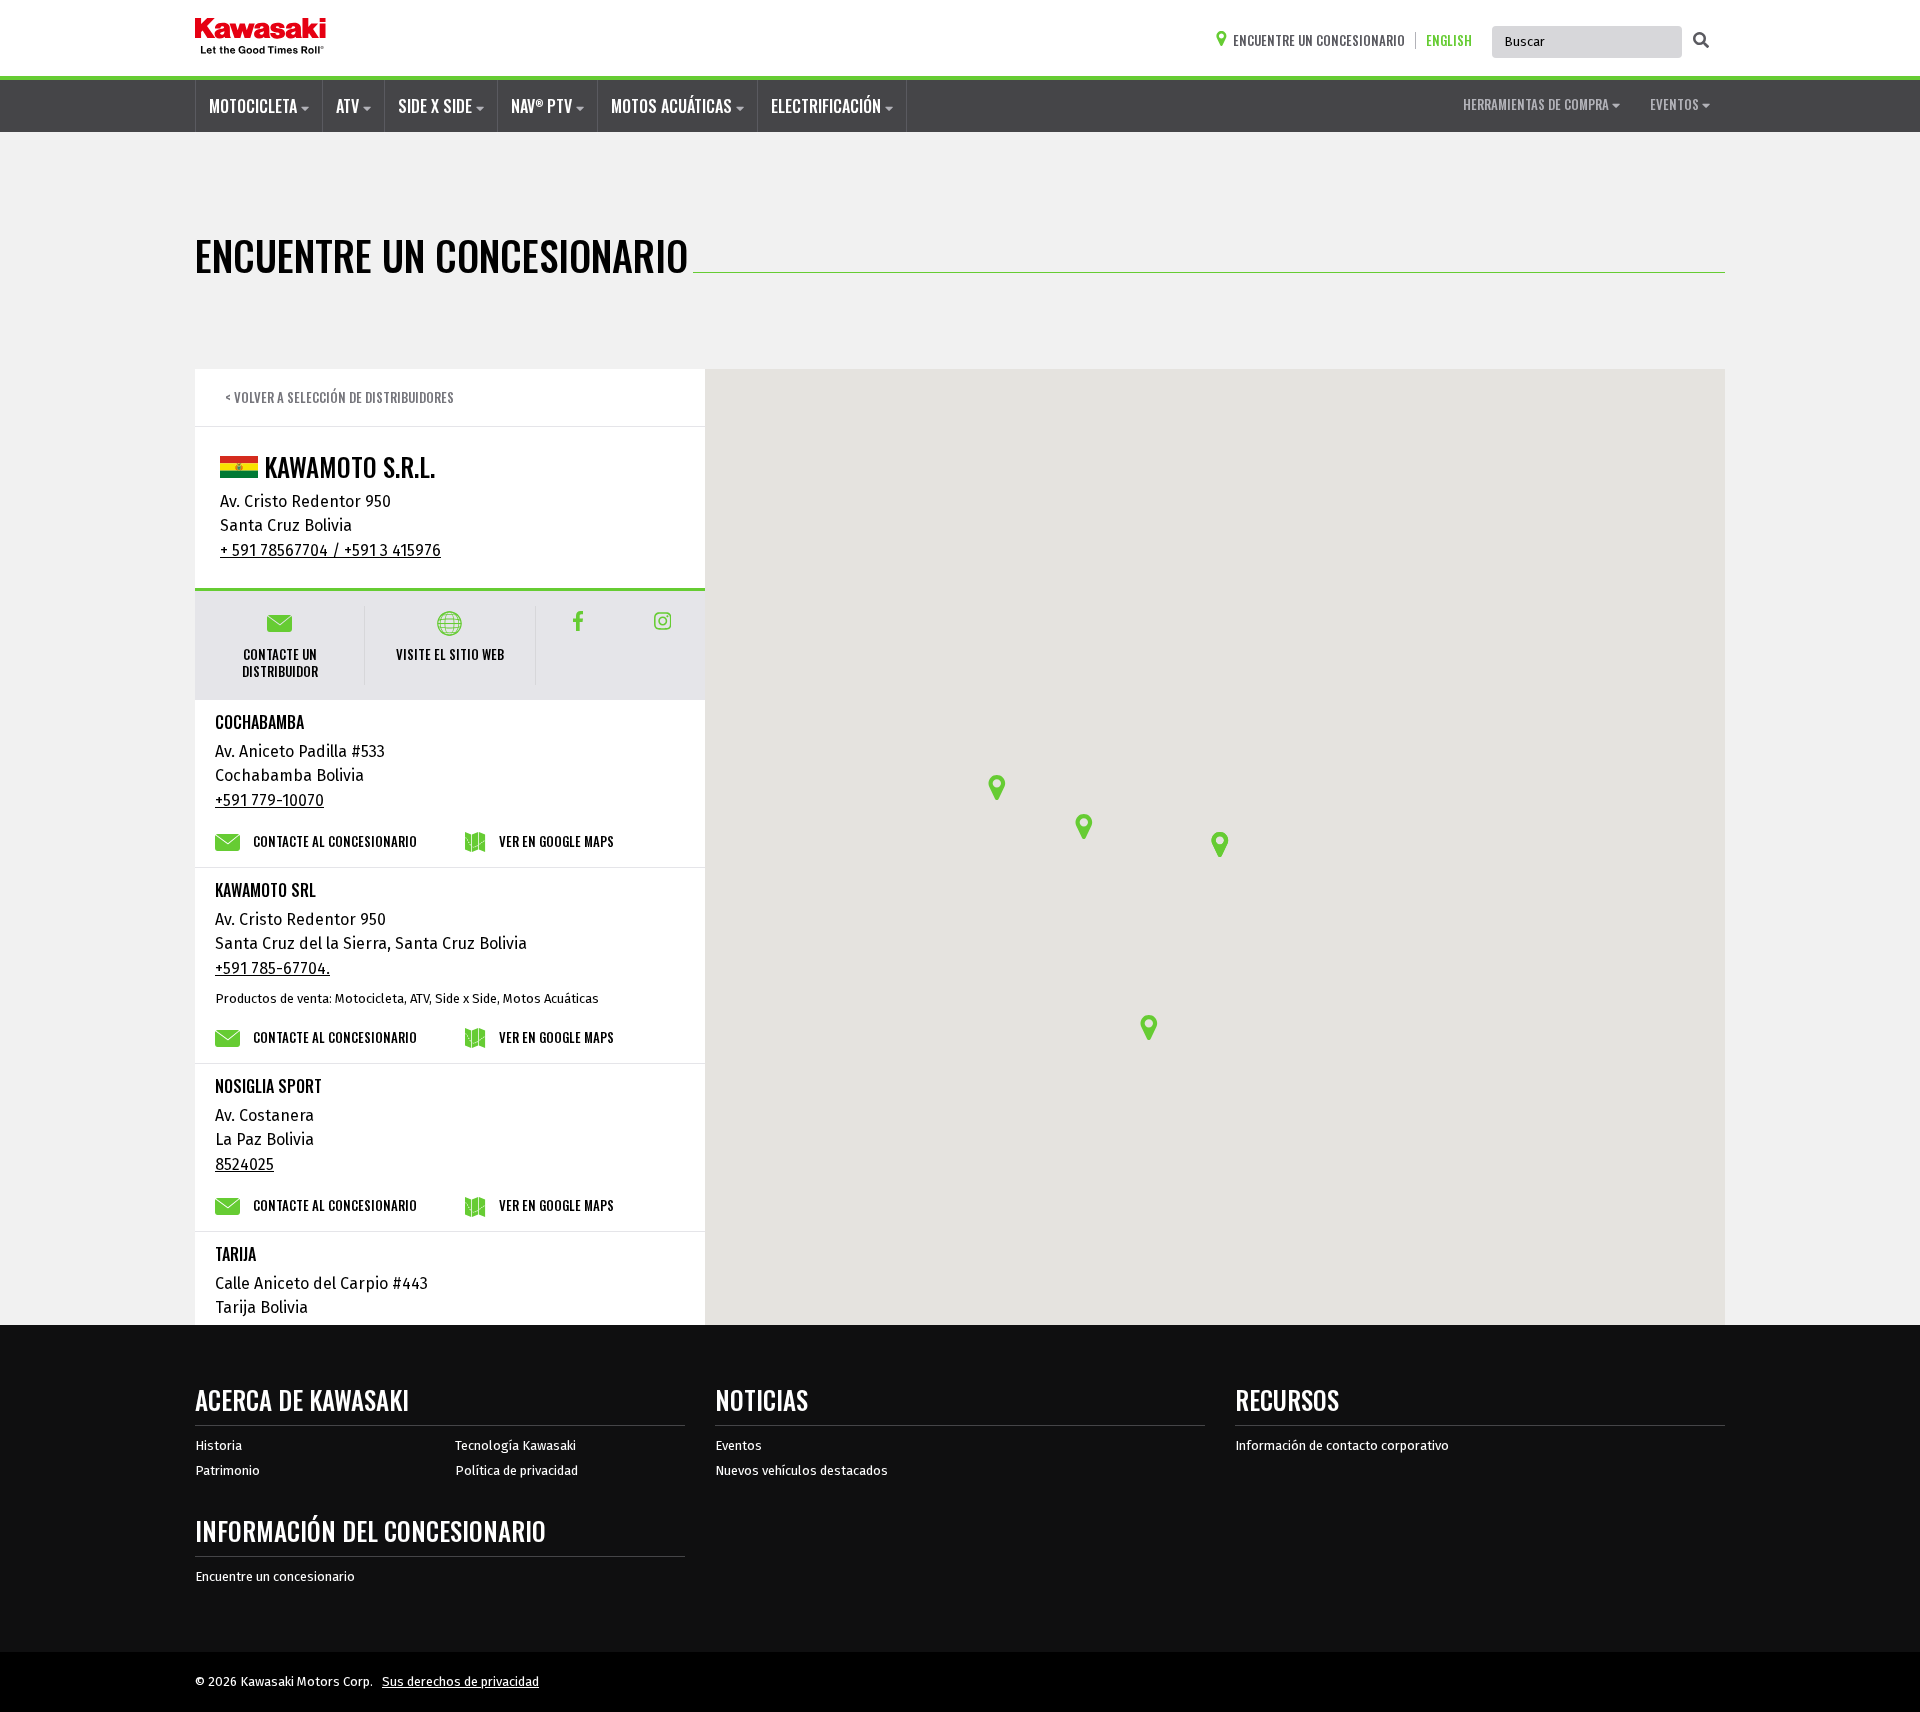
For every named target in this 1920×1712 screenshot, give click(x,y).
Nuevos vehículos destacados (801, 1470)
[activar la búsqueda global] (1701, 40)
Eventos (738, 1445)
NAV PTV (543, 106)
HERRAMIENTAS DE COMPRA (1537, 104)
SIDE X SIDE (437, 106)
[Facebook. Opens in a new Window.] (578, 621)
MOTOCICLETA (255, 106)
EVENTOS (1676, 104)
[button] (1084, 826)
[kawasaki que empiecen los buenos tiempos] (260, 38)
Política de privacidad (516, 1470)
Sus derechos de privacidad (460, 1681)
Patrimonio (227, 1470)
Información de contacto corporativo (1342, 1445)
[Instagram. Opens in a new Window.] (662, 621)
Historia (218, 1445)
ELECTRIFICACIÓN (828, 106)
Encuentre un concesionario (275, 1576)
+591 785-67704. (272, 968)
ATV (349, 106)
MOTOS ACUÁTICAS (673, 106)
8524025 (244, 1164)
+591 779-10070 (269, 800)
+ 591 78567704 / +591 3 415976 (330, 550)
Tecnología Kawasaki (515, 1445)
